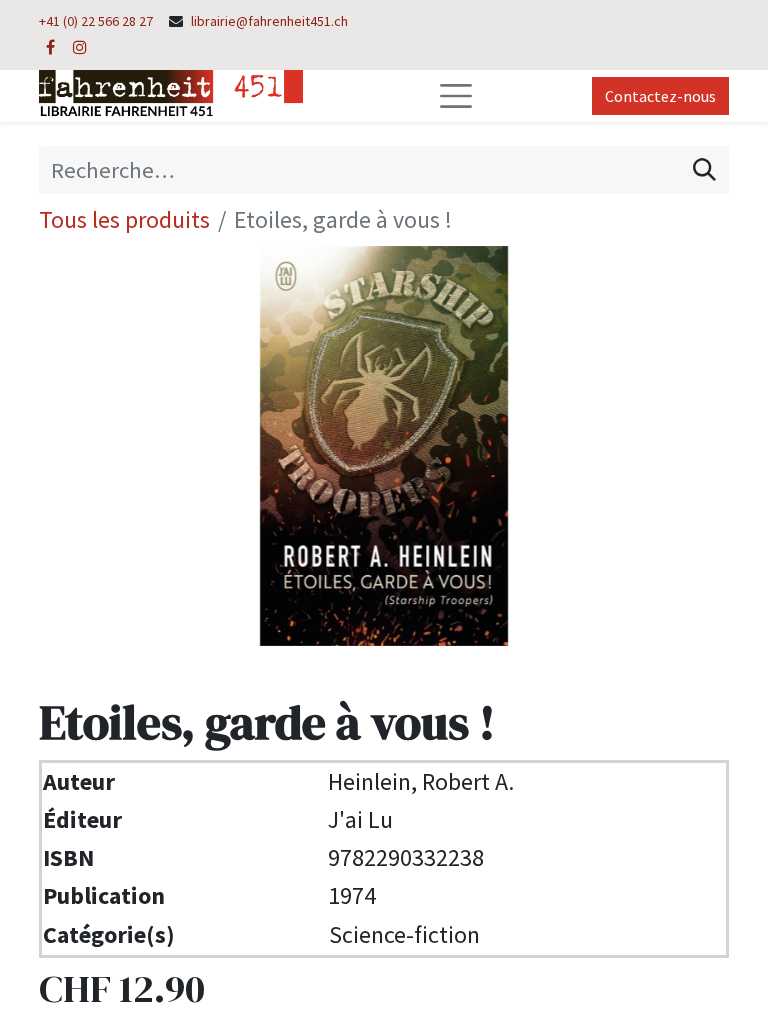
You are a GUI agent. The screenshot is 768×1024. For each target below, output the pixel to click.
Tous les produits (124, 219)
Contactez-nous (660, 96)
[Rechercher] (704, 170)
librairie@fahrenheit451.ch (269, 21)
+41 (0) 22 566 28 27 (96, 21)
